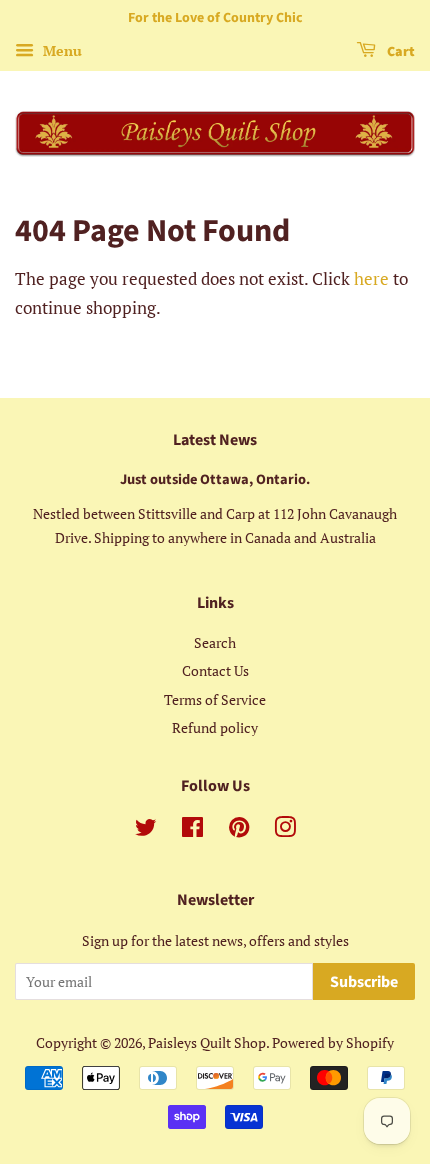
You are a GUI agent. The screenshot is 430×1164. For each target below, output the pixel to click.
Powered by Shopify (333, 1042)
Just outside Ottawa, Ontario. (215, 479)
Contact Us (215, 670)
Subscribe (364, 982)
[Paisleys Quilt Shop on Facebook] (192, 830)
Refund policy (215, 727)
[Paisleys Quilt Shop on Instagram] (285, 830)
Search (215, 642)
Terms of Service (215, 699)
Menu (60, 50)
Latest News (215, 440)
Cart (399, 52)
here (371, 278)
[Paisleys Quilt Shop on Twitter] (146, 830)
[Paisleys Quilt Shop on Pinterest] (239, 830)
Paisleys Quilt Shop (207, 1042)
